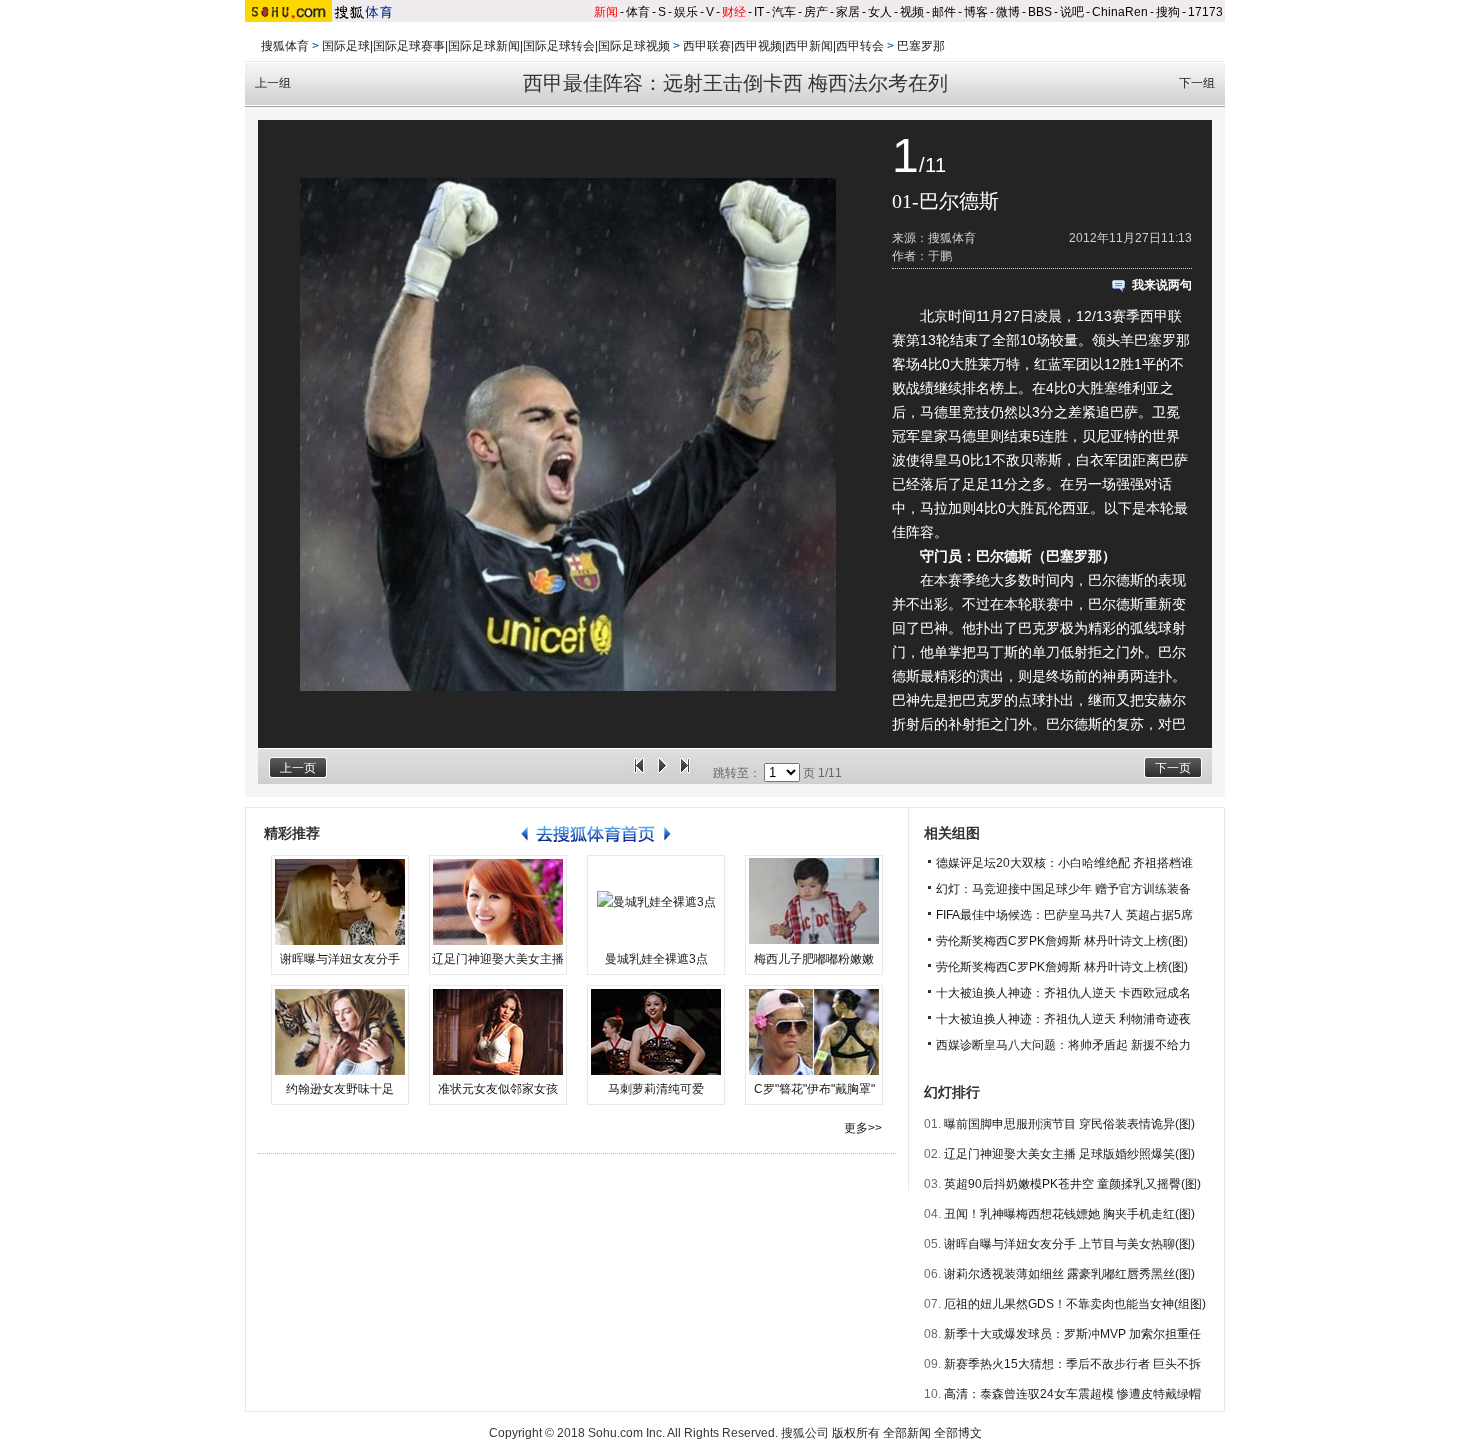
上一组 (273, 83)
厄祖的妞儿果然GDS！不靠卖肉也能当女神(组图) (1075, 1304)
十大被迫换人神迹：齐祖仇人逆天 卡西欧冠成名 (1063, 993)
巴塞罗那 (921, 46)
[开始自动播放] (662, 773)
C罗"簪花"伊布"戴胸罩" (814, 1089)
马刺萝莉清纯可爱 (656, 1089)
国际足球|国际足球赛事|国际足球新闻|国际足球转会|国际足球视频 (496, 46)
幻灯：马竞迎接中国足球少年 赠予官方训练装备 (1063, 889)
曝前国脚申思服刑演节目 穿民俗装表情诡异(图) (1069, 1124)
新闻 (606, 12)
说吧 (1072, 12)
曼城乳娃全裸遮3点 (656, 959)
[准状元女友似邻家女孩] (498, 1032)
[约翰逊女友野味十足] (340, 1032)
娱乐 (686, 12)
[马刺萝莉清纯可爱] (656, 1032)
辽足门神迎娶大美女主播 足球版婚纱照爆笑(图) (1069, 1154)
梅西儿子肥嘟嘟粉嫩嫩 (814, 959)
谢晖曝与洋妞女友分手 (340, 959)
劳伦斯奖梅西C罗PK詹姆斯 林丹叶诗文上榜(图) (1062, 941)
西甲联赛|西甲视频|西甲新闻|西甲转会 (783, 46)
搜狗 (1168, 12)
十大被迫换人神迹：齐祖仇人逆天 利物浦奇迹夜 (1063, 1019)
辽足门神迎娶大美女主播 (498, 959)
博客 (976, 12)
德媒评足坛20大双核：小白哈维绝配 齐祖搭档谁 (1064, 863)
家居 (848, 12)
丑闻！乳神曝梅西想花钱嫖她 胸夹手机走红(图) (1069, 1214)
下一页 (1173, 768)
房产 (816, 12)
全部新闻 (907, 1433)
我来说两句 (1162, 285)
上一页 (298, 768)
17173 (1205, 12)
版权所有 (856, 1433)
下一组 (1197, 83)
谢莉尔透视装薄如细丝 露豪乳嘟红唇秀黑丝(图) (1069, 1274)
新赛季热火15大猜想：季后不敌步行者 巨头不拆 (1072, 1364)
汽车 (784, 12)
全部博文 (958, 1433)
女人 (880, 12)
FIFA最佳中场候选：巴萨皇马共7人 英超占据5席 (1064, 915)
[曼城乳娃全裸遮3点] (656, 902)
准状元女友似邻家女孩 (498, 1089)
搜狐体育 (285, 46)
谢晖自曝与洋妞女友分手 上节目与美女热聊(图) (1069, 1244)
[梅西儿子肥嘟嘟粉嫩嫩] (814, 902)
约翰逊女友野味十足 (340, 1089)
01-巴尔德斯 (945, 201)
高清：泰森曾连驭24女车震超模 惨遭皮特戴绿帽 (1072, 1394)
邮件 (944, 12)
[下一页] (685, 773)
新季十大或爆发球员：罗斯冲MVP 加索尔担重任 (1072, 1334)
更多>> (863, 1128)
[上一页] (639, 773)
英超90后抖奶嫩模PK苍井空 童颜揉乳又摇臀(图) (1072, 1184)
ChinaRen (1120, 12)
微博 (1008, 12)
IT (759, 12)
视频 (912, 12)
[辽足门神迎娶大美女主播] (498, 902)
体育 (638, 12)
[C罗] (814, 1032)
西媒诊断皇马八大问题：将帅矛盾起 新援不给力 (1063, 1045)
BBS (1040, 12)
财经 (734, 12)
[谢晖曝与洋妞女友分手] (340, 902)
